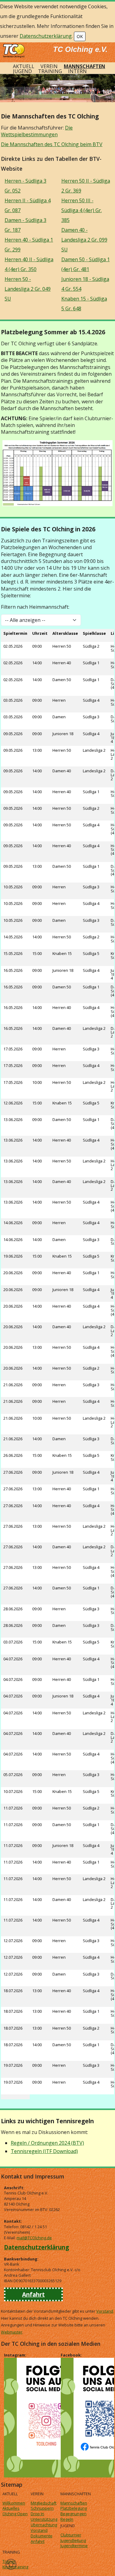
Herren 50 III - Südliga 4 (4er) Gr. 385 (82, 210)
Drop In (37, 2514)
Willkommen (14, 2503)
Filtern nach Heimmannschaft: (35, 607)
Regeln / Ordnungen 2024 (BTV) (47, 2143)
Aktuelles (11, 2508)
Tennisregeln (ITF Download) (44, 2151)
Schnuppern (42, 2508)
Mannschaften (84, 66)
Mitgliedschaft (44, 2503)
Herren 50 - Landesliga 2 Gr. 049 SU (28, 289)
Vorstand (105, 2311)
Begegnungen (73, 2514)
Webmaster (12, 2332)
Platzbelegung (74, 2508)
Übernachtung (44, 2525)
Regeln (67, 2519)
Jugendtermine (74, 2546)
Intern (77, 71)
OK (80, 36)
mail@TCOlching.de (34, 2238)
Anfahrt (33, 2294)
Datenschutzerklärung (46, 36)
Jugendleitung (73, 2540)
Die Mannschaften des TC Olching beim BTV (52, 144)
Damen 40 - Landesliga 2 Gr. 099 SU (84, 240)
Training (50, 71)
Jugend (22, 71)
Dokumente (42, 2536)
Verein (49, 66)
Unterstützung (44, 2519)
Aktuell (24, 66)
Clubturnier (71, 2535)
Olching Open (15, 2514)
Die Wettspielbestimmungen (37, 131)
